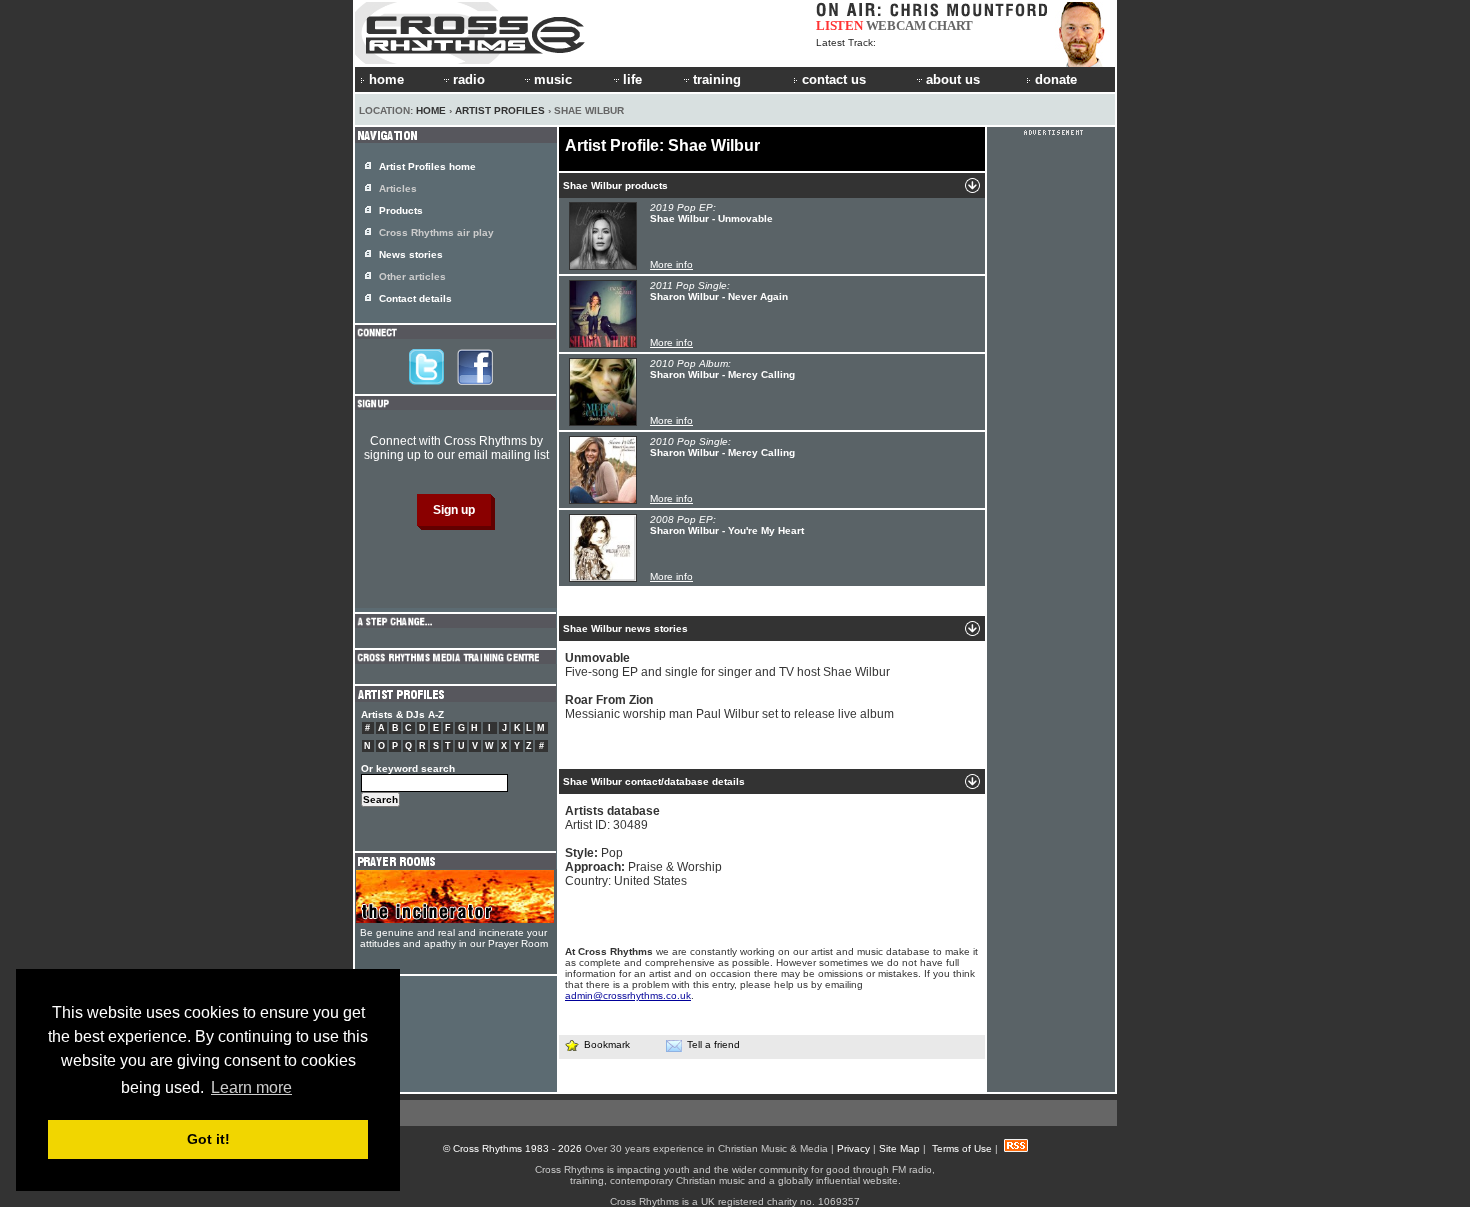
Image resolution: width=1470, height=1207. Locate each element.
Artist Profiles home (427, 166)
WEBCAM (896, 25)
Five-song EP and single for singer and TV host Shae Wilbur (727, 665)
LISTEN (839, 25)
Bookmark (607, 1044)
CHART (950, 25)
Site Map (899, 1148)
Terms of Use (962, 1148)
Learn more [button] (251, 1087)
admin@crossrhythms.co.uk (628, 995)
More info (671, 264)
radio (469, 79)
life (632, 79)
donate (1056, 79)
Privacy (853, 1148)
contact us (834, 79)
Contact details (415, 298)
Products (401, 210)
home (386, 79)
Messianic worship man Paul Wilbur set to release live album (729, 707)
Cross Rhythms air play (436, 232)
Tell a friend (713, 1044)
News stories (411, 254)
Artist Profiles (500, 110)
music (553, 79)
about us (953, 79)
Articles (398, 188)
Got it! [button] (208, 1139)
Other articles (412, 276)
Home (431, 110)
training (717, 79)
